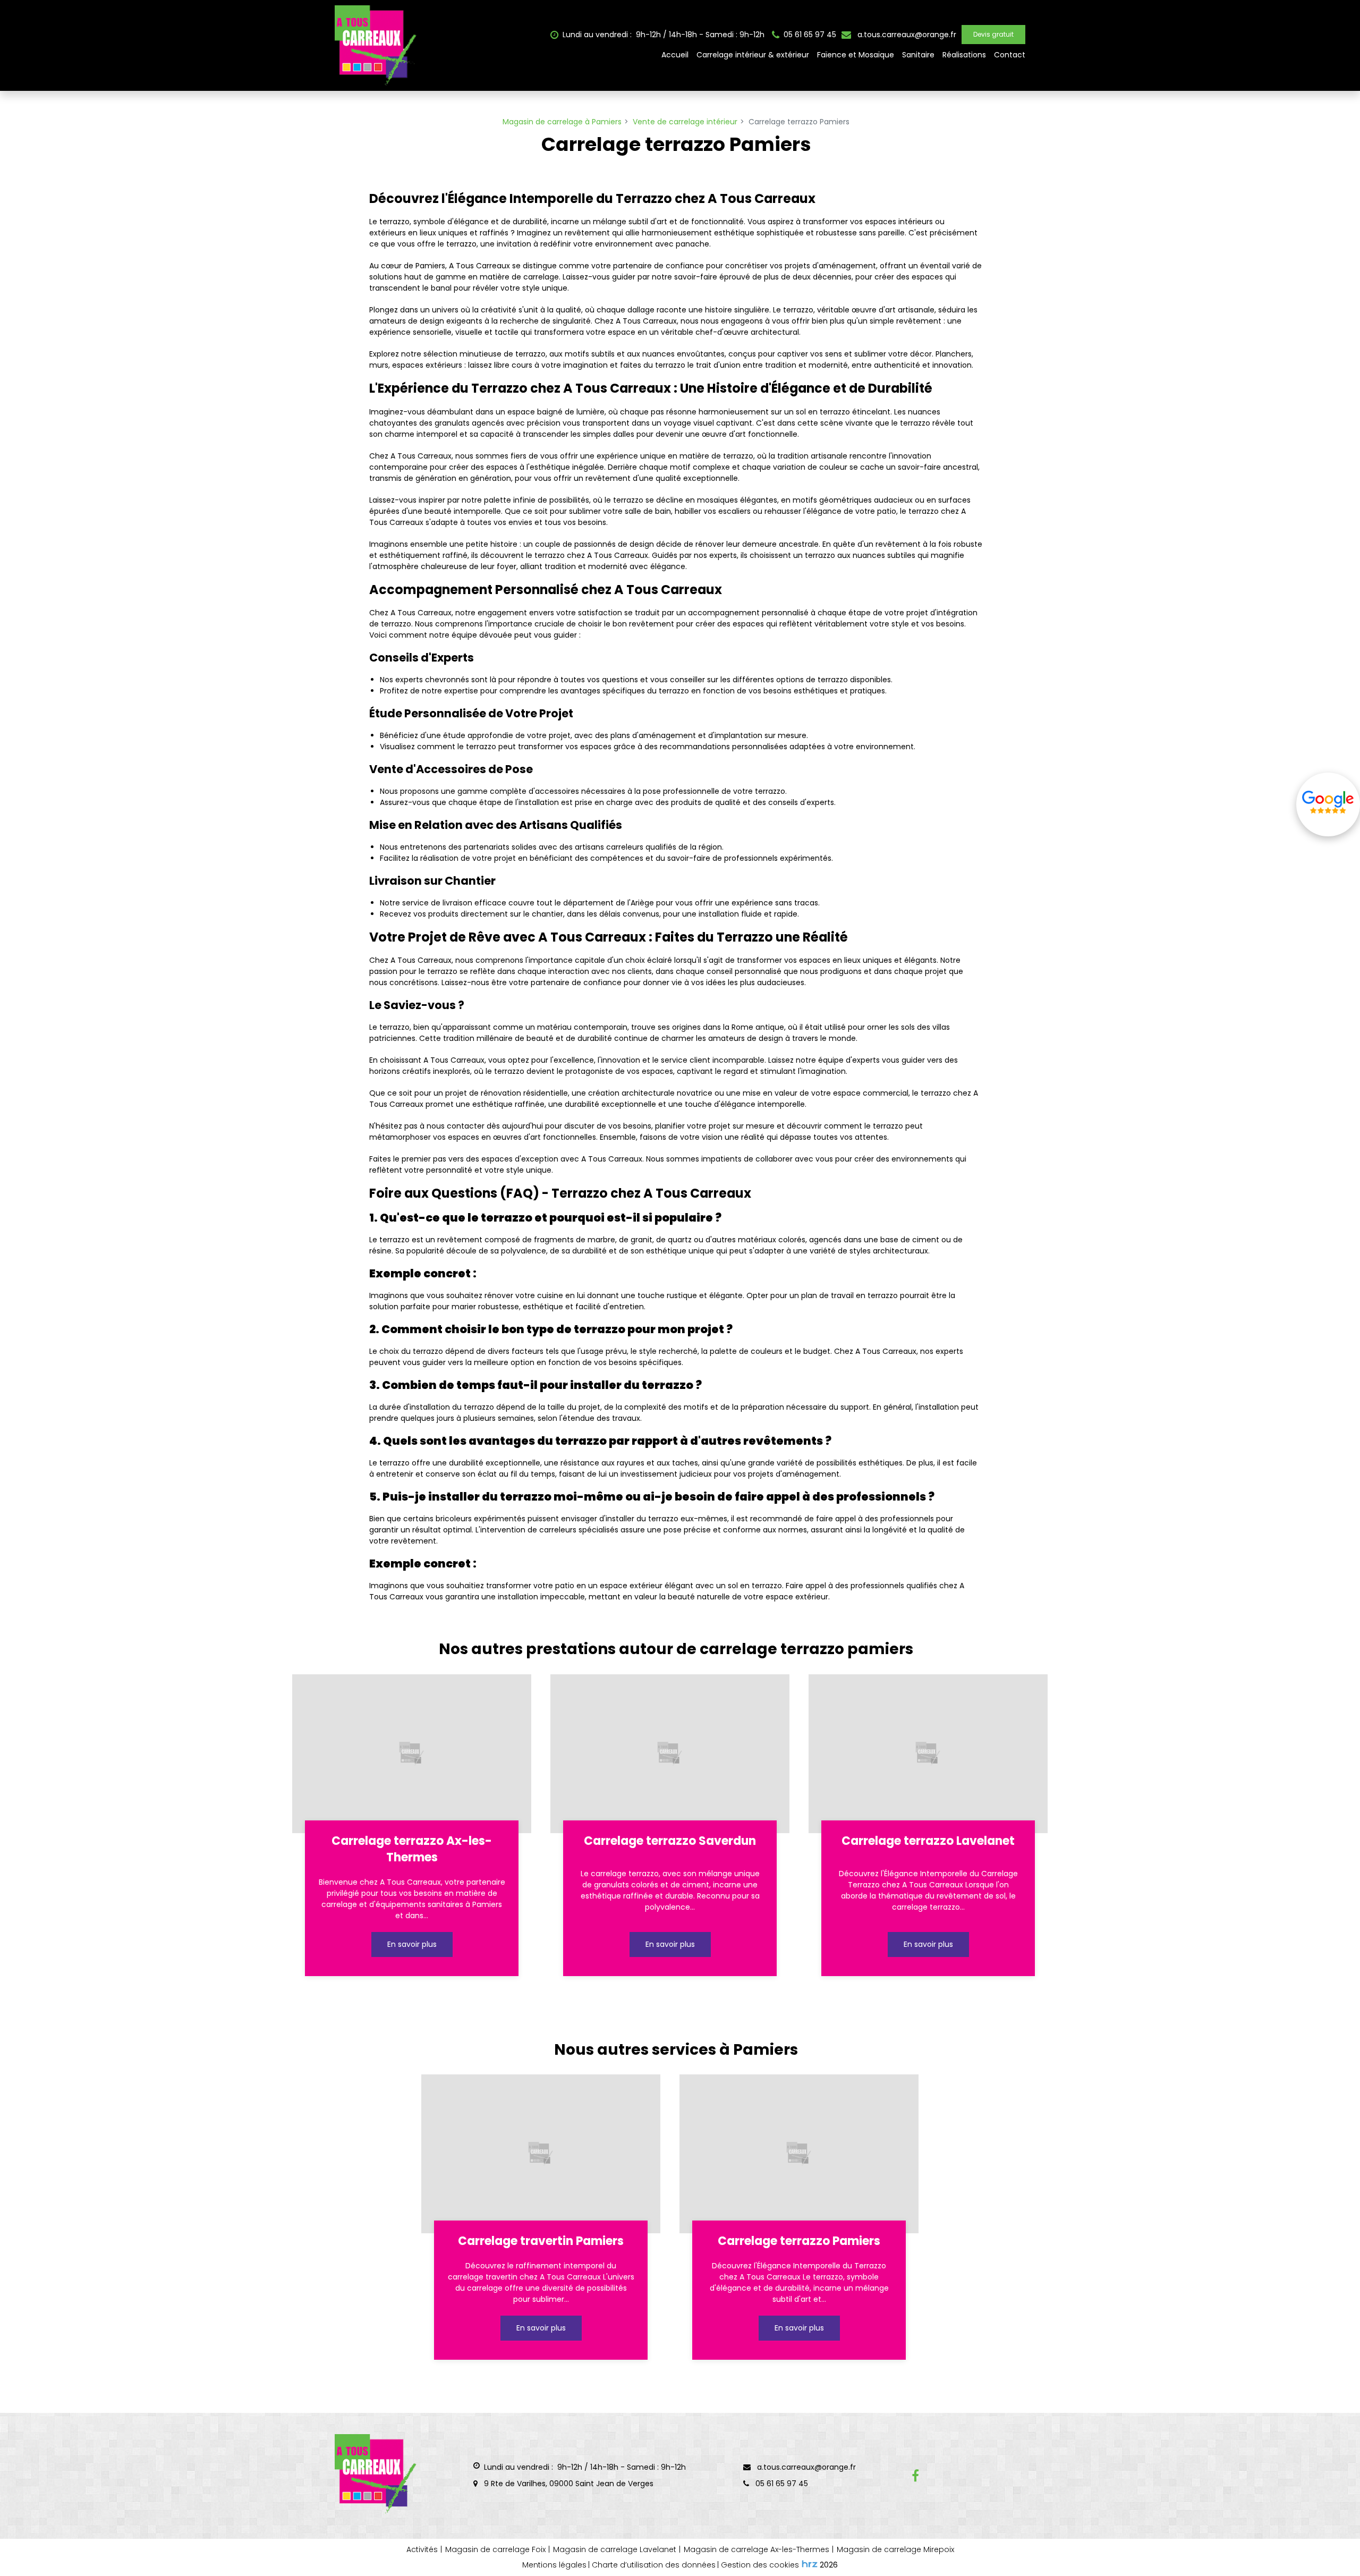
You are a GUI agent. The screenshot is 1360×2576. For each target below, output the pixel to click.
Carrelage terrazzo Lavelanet (928, 1841)
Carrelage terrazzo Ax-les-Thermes (412, 1849)
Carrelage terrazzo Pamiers (799, 2241)
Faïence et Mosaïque (856, 55)
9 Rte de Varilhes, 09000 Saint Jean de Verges (568, 2484)
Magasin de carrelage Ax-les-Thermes (756, 2549)
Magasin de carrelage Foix (495, 2549)
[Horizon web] (810, 2564)
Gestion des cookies (760, 2565)
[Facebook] (915, 2476)
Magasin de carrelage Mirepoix (895, 2549)
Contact (1010, 55)
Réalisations (964, 55)
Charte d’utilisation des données (654, 2565)
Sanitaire (918, 55)
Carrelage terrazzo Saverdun (670, 1841)
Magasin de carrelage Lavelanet (615, 2549)
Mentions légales (554, 2565)
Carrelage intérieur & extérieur (753, 55)
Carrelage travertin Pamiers (541, 2241)
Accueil (675, 55)
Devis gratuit (993, 34)
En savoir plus (411, 1944)
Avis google (1328, 804)
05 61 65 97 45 (781, 2484)
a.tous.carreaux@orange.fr (906, 35)
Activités (422, 2549)
